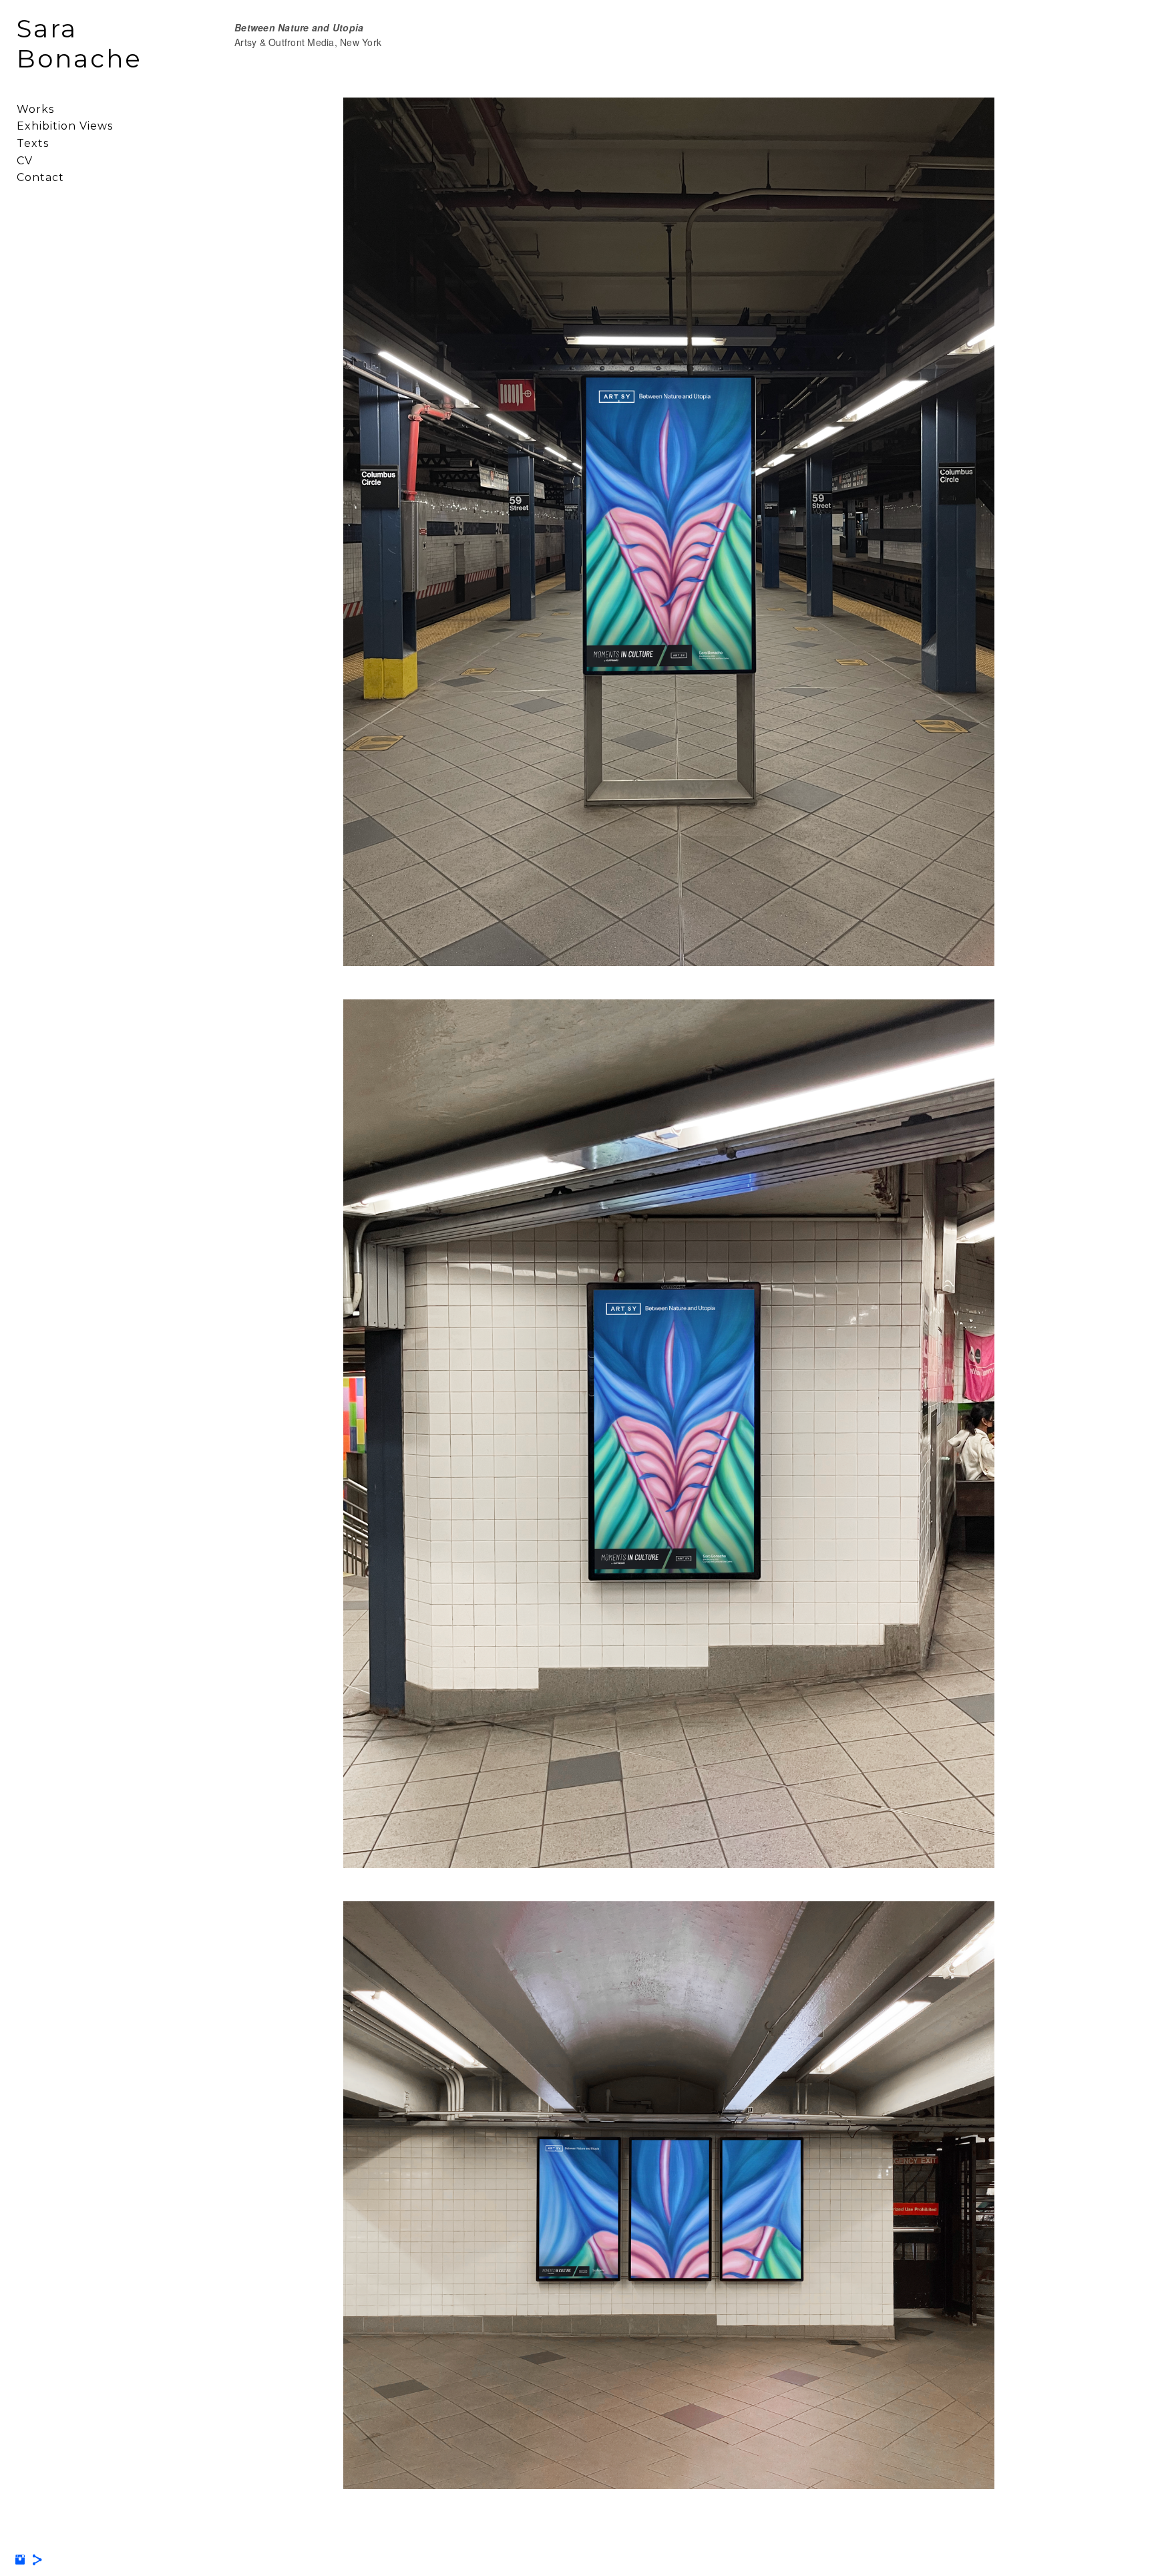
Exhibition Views (65, 126)
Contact (40, 177)
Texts (33, 143)
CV (25, 161)
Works (35, 109)
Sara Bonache (79, 43)
